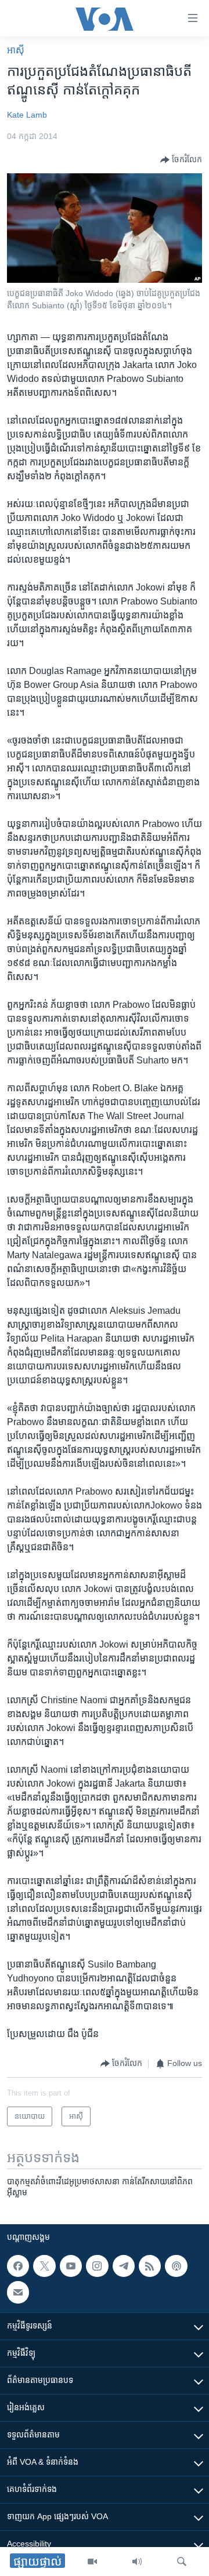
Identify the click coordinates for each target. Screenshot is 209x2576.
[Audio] (137, 2562)
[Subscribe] (18, 2292)
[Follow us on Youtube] (71, 2266)
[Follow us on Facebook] (18, 2266)
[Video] (92, 2562)
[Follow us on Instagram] (97, 2266)
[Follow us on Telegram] (124, 2266)
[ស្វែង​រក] (182, 2562)
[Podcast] (176, 2266)
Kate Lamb (27, 115)
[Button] (181, 160)
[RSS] (150, 2266)
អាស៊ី (16, 50)
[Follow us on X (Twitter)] (44, 2266)
